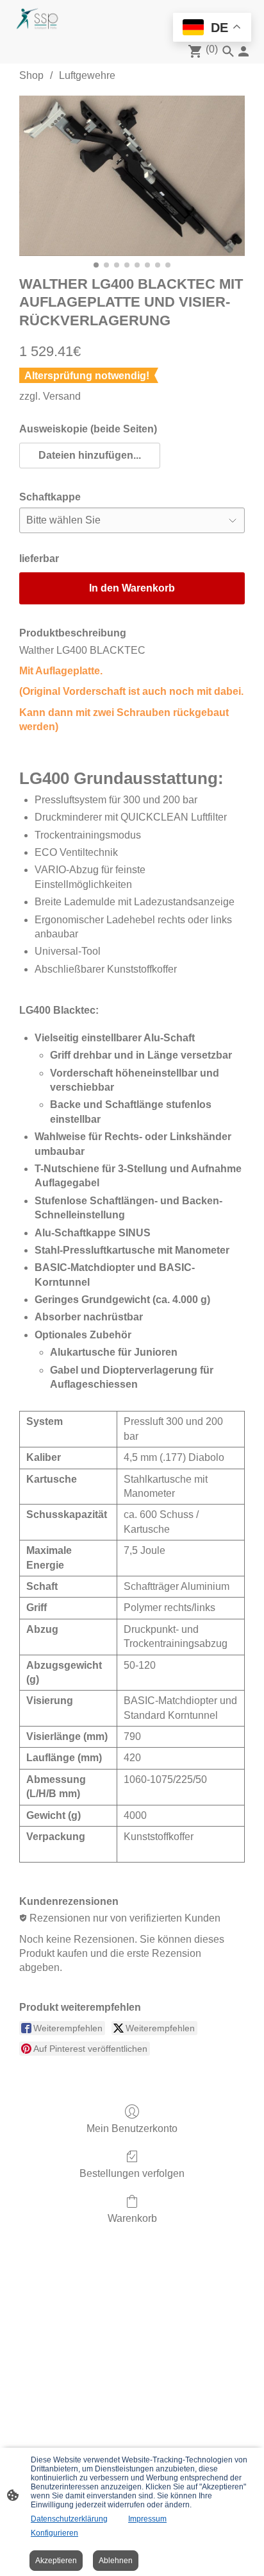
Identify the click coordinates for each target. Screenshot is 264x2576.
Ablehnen (116, 2561)
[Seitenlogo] (37, 19)
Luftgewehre (87, 75)
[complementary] (212, 29)
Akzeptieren (56, 2561)
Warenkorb (132, 2218)
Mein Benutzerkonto (132, 2128)
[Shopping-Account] (243, 51)
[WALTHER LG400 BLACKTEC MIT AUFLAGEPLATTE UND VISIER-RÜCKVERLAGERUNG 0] (132, 175)
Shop (31, 75)
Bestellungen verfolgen (132, 2173)
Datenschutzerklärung (69, 2519)
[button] (90, 456)
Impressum (147, 2519)
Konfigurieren (54, 2533)
